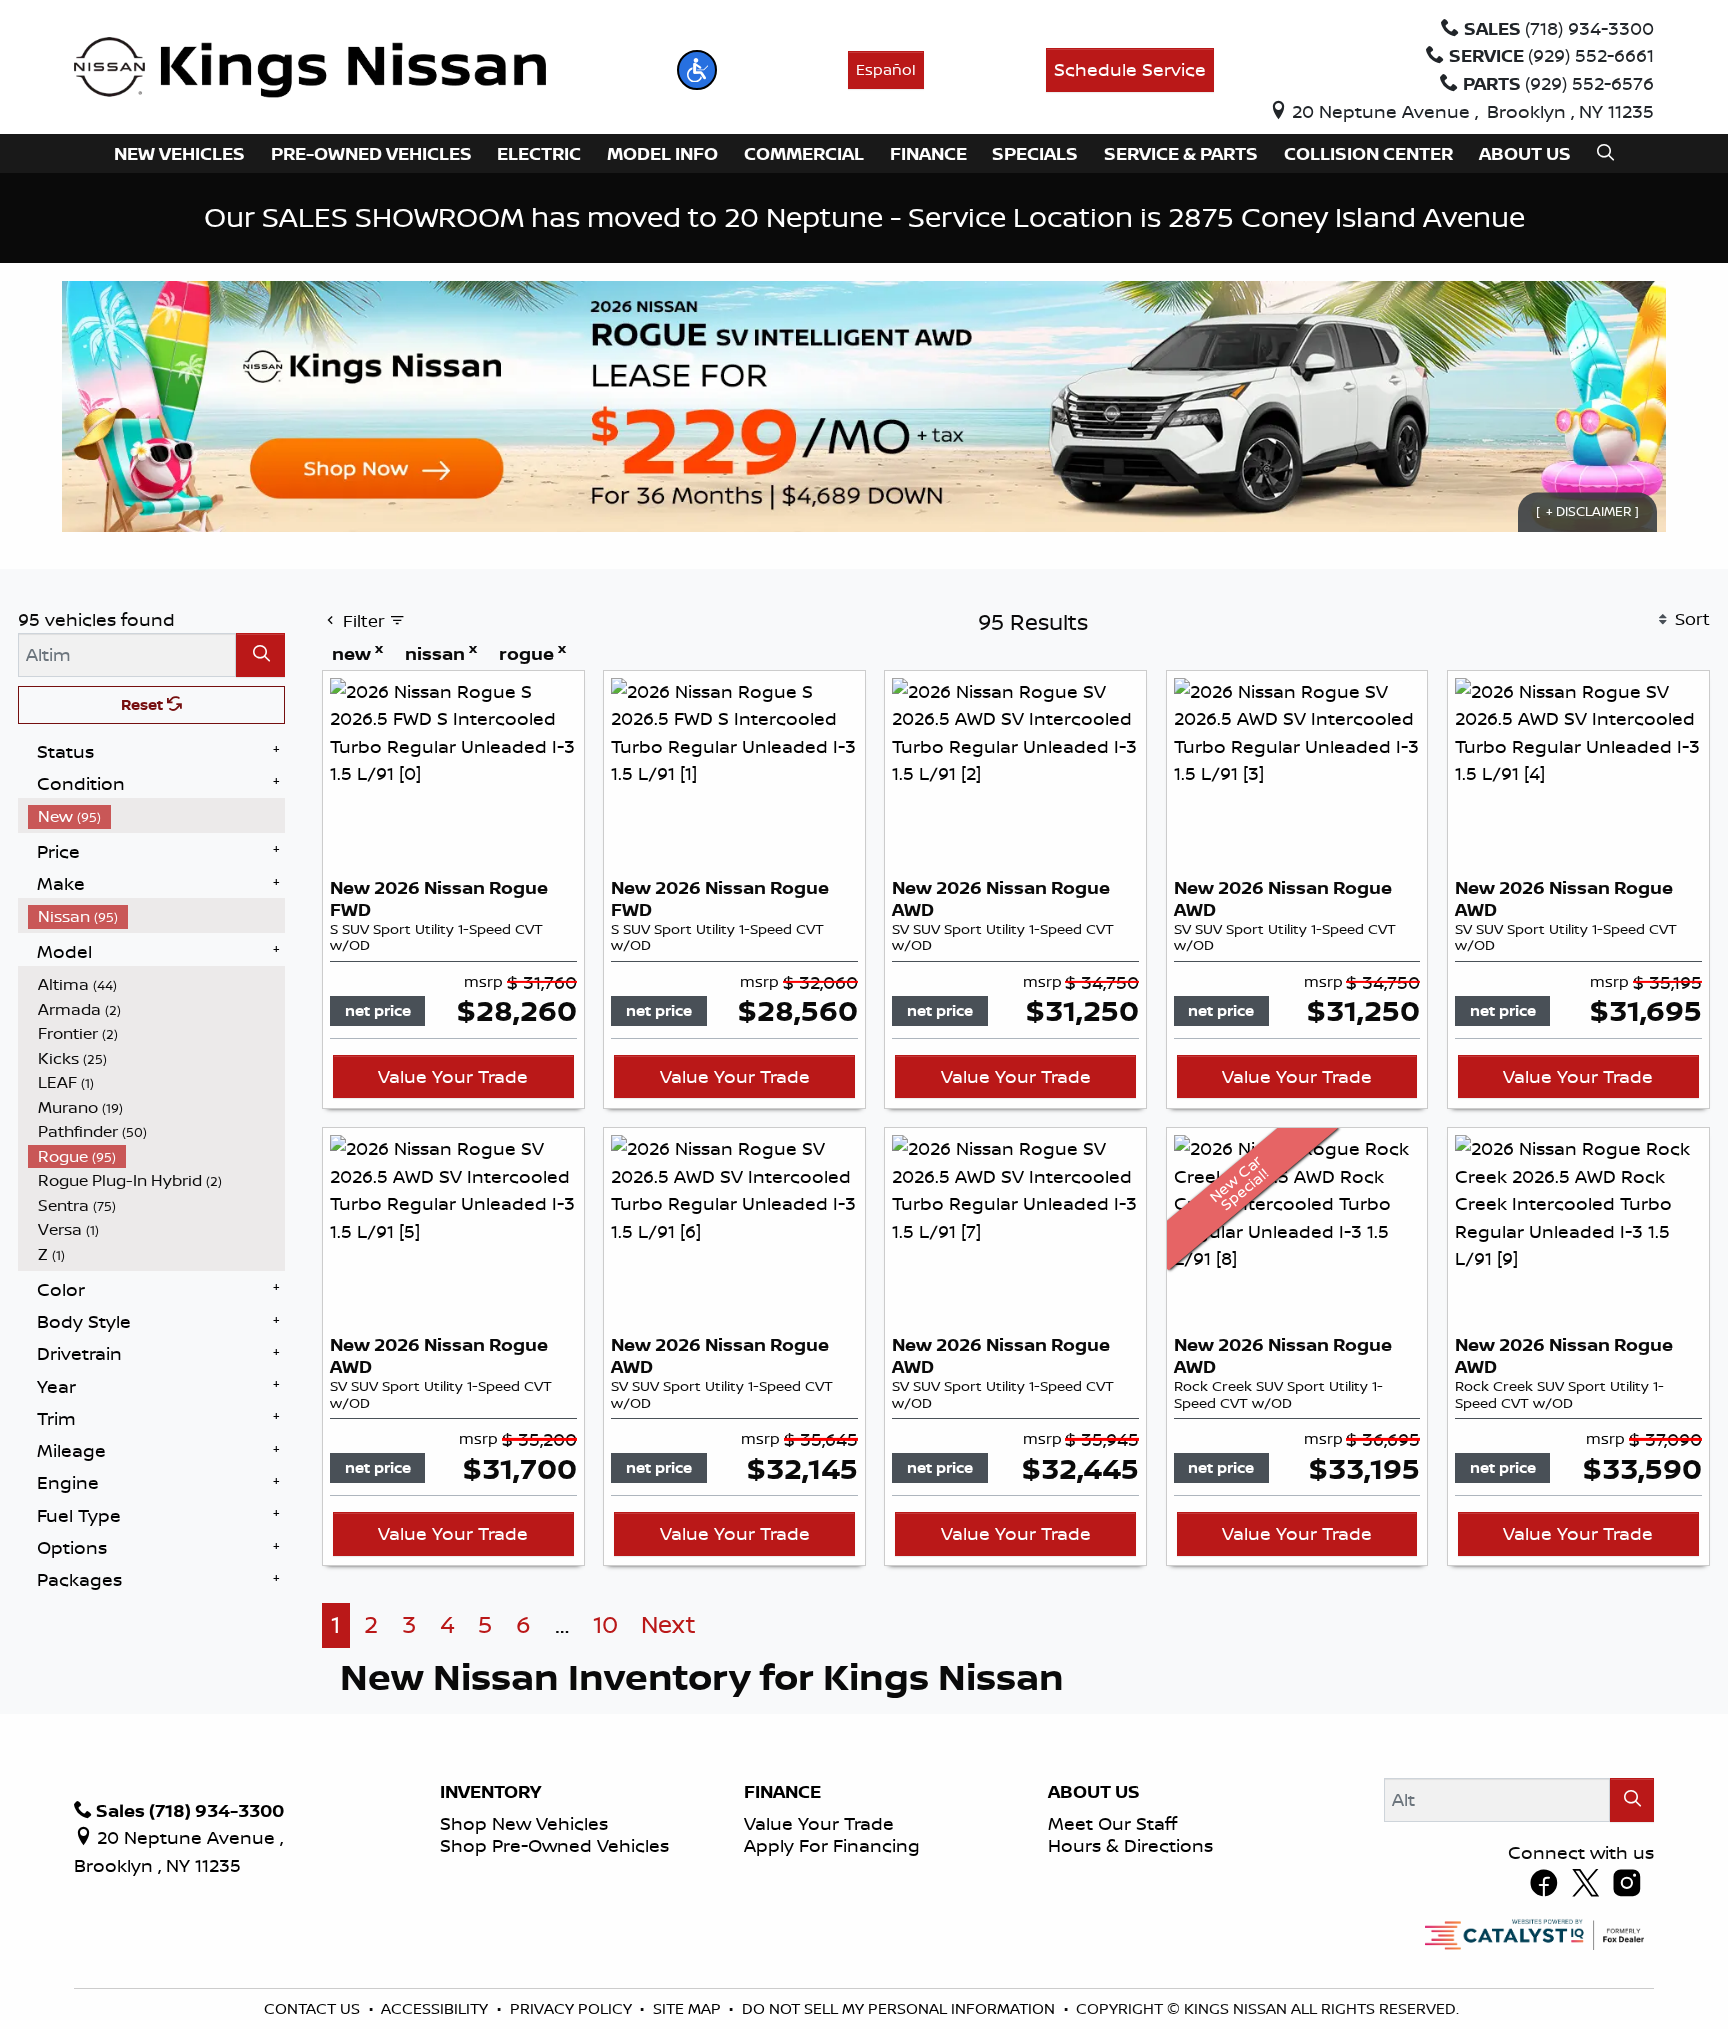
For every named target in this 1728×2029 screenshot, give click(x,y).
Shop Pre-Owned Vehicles (554, 1845)
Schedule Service (1130, 69)
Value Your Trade (453, 1076)
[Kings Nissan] (310, 68)
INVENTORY (490, 1792)
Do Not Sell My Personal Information (900, 2008)
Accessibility (436, 2008)
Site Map (689, 2008)
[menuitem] (157, 816)
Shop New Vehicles (524, 1823)
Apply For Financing (832, 1845)
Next (668, 1624)
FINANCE (782, 1792)
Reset (144, 704)
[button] (697, 70)
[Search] (260, 654)
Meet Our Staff (1112, 1823)
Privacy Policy (573, 2008)
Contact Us (314, 2008)
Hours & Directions (1130, 1845)
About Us (1094, 1792)
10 (605, 1624)
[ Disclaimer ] (1587, 512)
